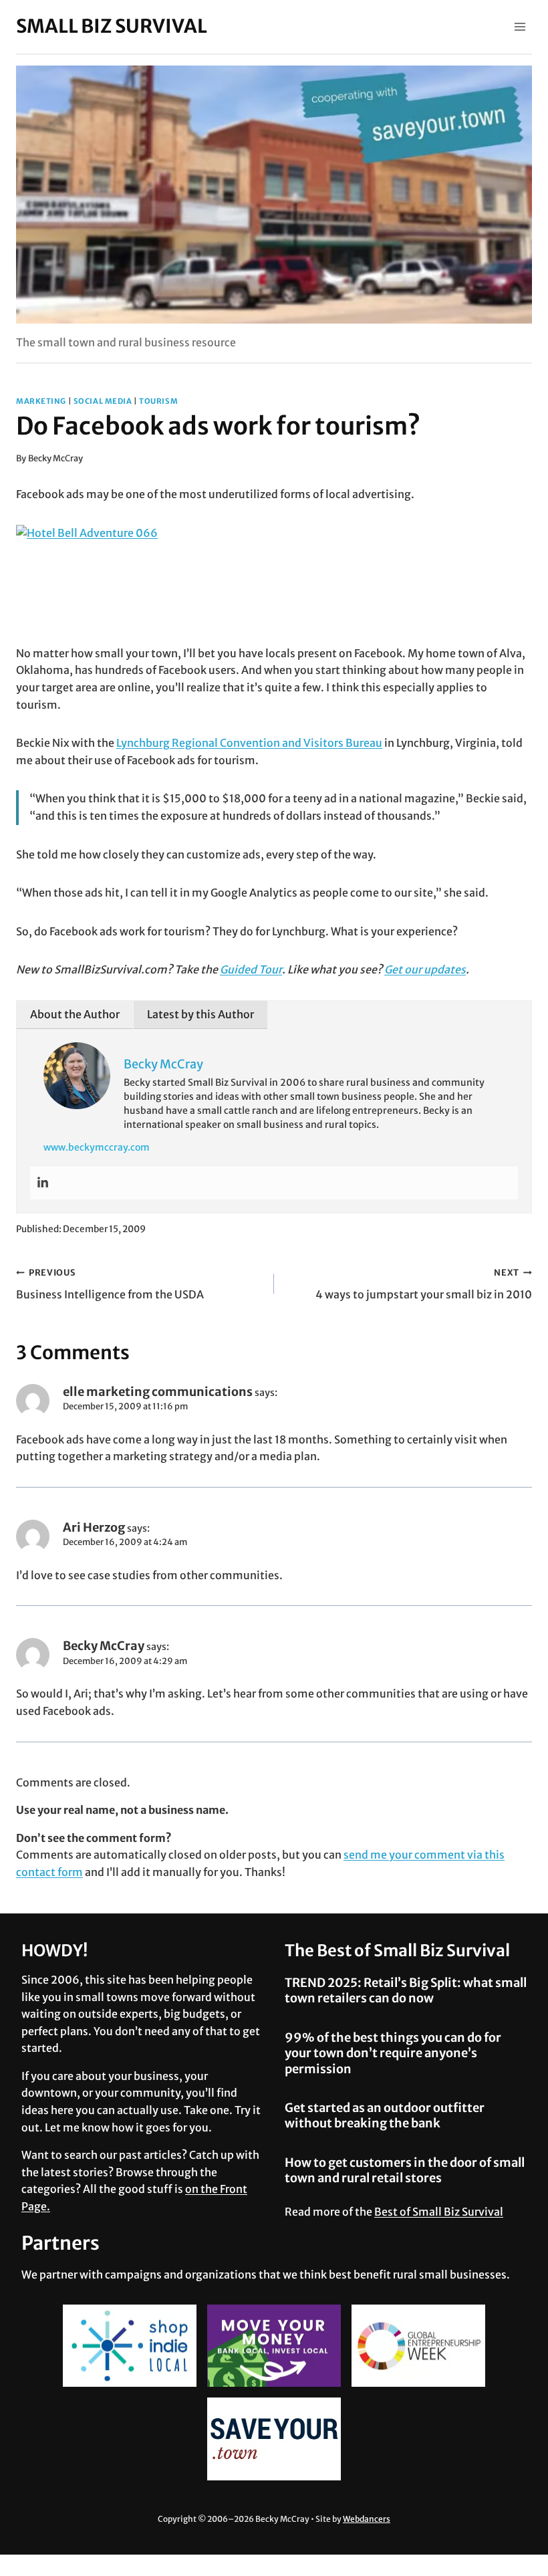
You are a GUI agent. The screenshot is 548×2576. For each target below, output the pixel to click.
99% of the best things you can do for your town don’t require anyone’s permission (393, 2053)
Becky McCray (55, 458)
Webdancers (367, 2519)
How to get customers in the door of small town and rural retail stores (405, 2170)
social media (103, 401)
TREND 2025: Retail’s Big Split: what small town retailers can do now (406, 1990)
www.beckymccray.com (97, 1147)
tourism (158, 401)
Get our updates (425, 969)
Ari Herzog (94, 1527)
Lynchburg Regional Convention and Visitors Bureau (249, 743)
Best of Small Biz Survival (439, 2212)
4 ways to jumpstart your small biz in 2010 (424, 1284)
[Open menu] (520, 26)
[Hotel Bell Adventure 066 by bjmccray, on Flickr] (274, 585)
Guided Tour (251, 969)
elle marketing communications (158, 1392)
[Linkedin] (43, 1183)
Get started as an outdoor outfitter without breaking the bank (385, 2115)
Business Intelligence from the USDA (110, 1284)
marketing (41, 401)
